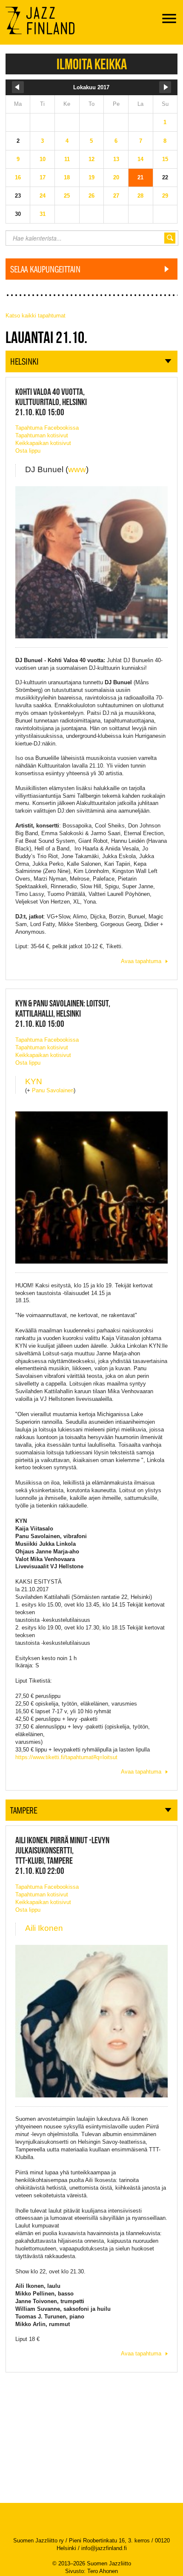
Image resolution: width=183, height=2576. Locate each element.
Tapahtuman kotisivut (42, 435)
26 (91, 196)
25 (67, 196)
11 (67, 159)
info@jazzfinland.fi (104, 2548)
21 (140, 177)
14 (140, 159)
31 (43, 214)
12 (91, 159)
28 (140, 196)
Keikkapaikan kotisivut (43, 443)
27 (116, 196)
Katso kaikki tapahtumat (36, 316)
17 (43, 177)
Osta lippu (28, 451)
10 (43, 159)
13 (116, 159)
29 (165, 196)
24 (43, 196)
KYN (34, 1081)
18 (67, 177)
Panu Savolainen (53, 1090)
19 (91, 177)
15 (165, 159)
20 (116, 177)
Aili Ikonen (44, 1928)
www (77, 469)
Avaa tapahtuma (141, 961)
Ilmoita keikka (92, 64)
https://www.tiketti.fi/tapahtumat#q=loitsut (66, 1757)
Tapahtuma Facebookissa (47, 428)
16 (18, 177)
